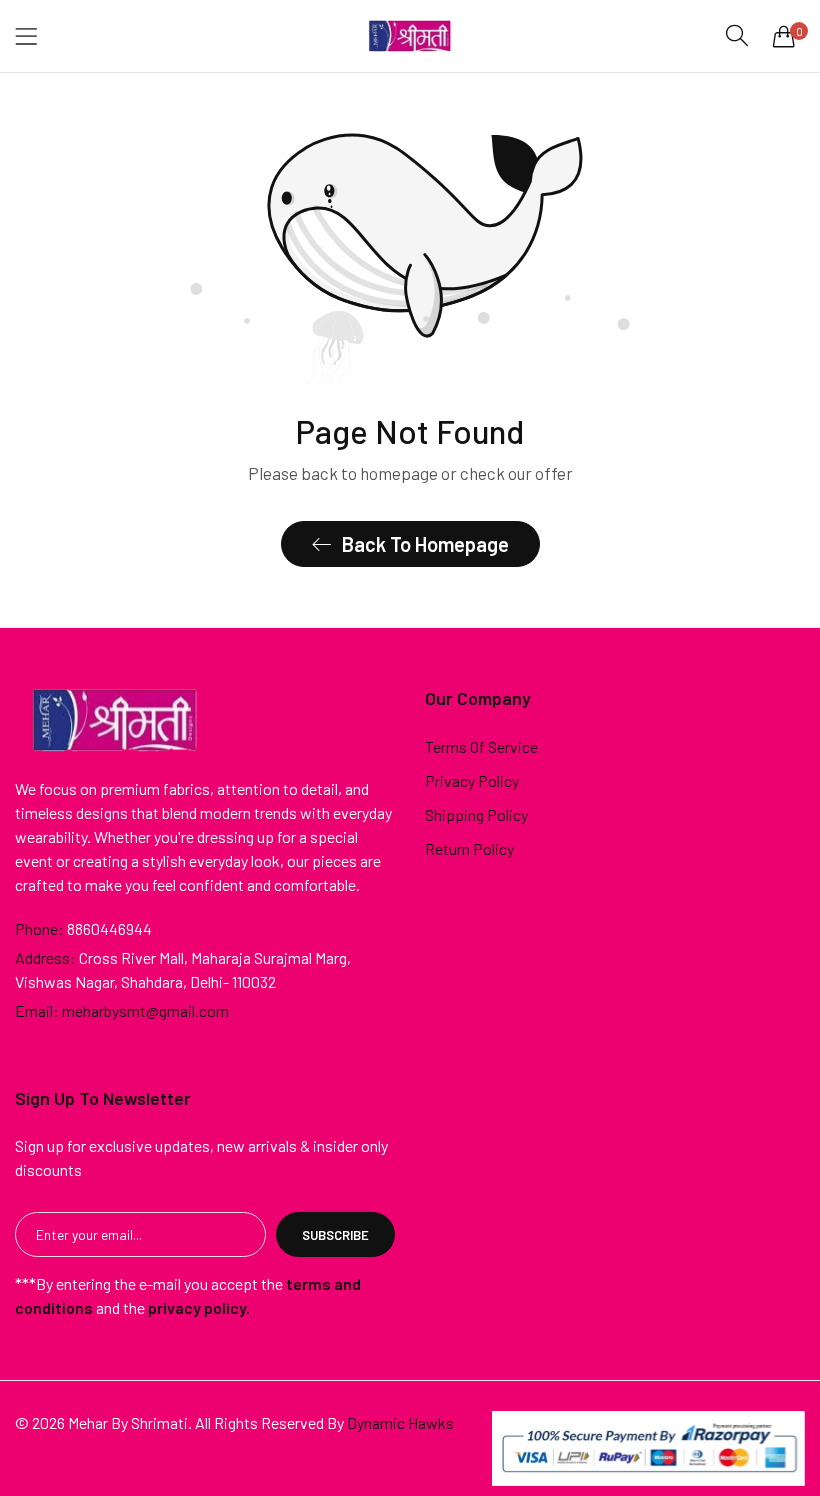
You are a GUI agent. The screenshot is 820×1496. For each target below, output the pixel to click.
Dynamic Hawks (400, 1422)
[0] (784, 36)
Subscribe (335, 1235)
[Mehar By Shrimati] (410, 36)
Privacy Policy (472, 780)
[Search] (737, 35)
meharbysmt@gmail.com (122, 1010)
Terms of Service (481, 746)
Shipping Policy (476, 814)
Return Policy (469, 848)
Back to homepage (425, 544)
